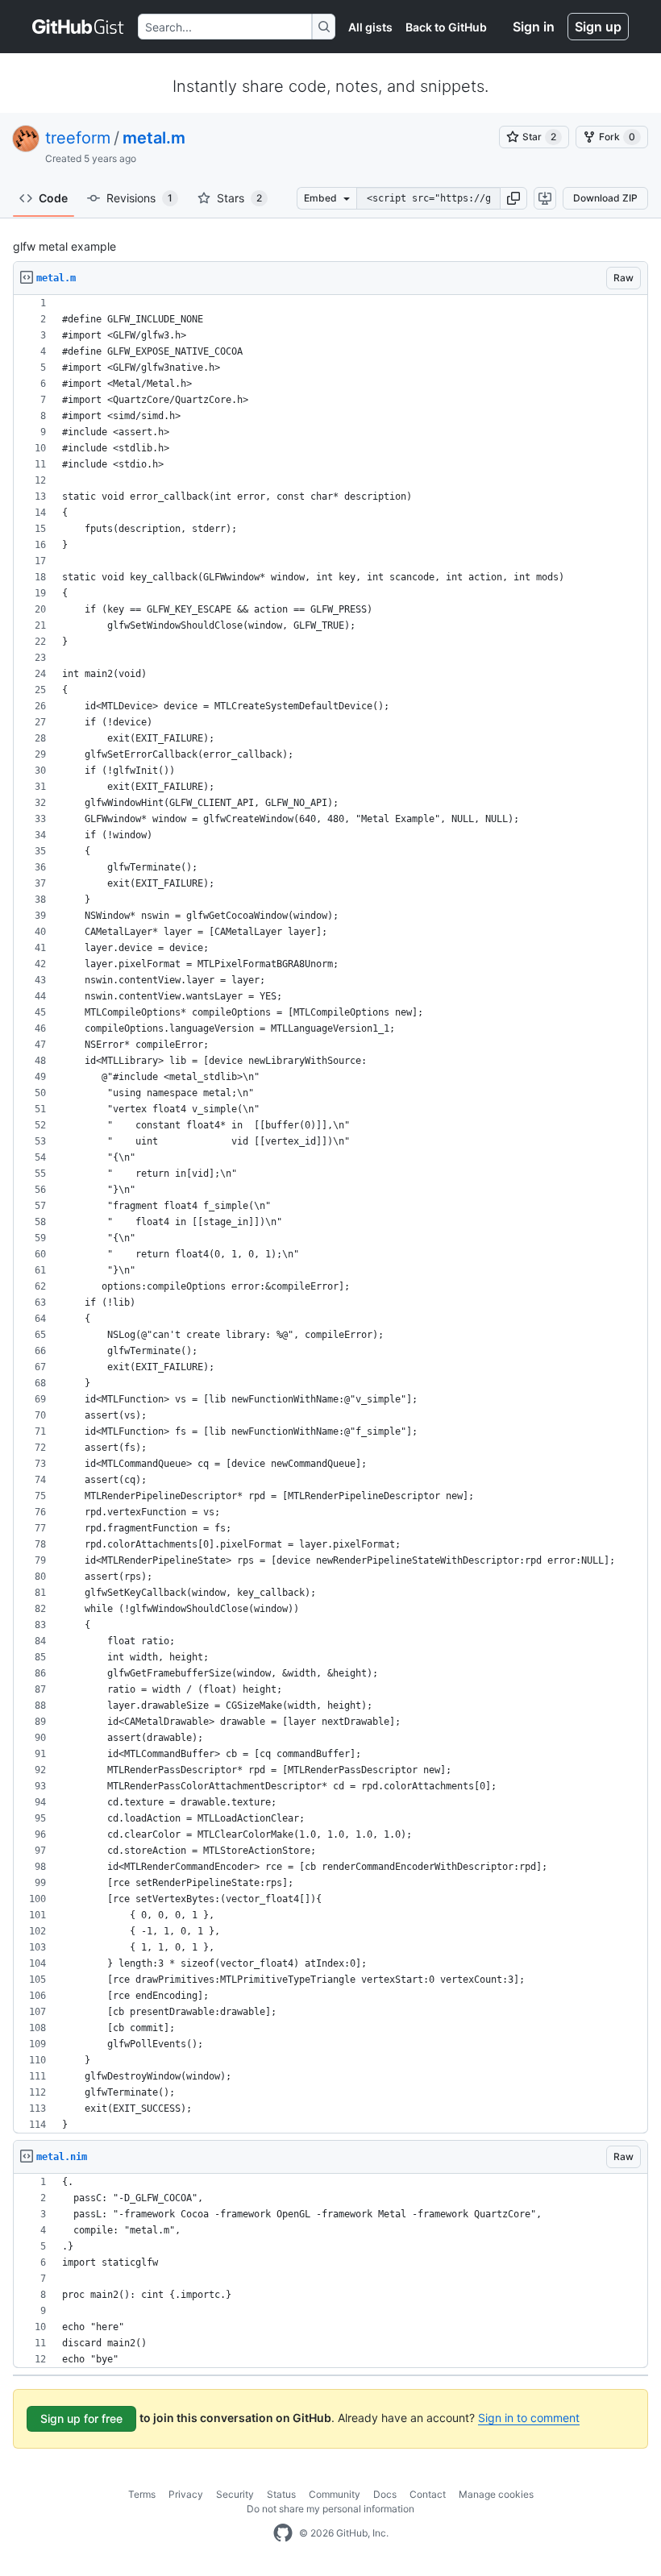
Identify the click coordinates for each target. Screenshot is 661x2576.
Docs (385, 2494)
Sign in (534, 27)
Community (335, 2494)
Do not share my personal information (330, 2509)
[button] (513, 198)
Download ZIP (605, 198)
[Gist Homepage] (79, 27)
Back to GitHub (446, 27)
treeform (78, 138)
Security (235, 2494)
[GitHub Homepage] (283, 2533)
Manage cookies (496, 2494)
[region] (330, 1214)
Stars (239, 198)
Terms (142, 2494)
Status (281, 2494)
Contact (428, 2494)
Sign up (598, 27)
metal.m (154, 138)
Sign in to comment (529, 2418)
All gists (370, 27)
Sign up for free (81, 2418)
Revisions (139, 198)
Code (53, 198)
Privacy (186, 2494)
